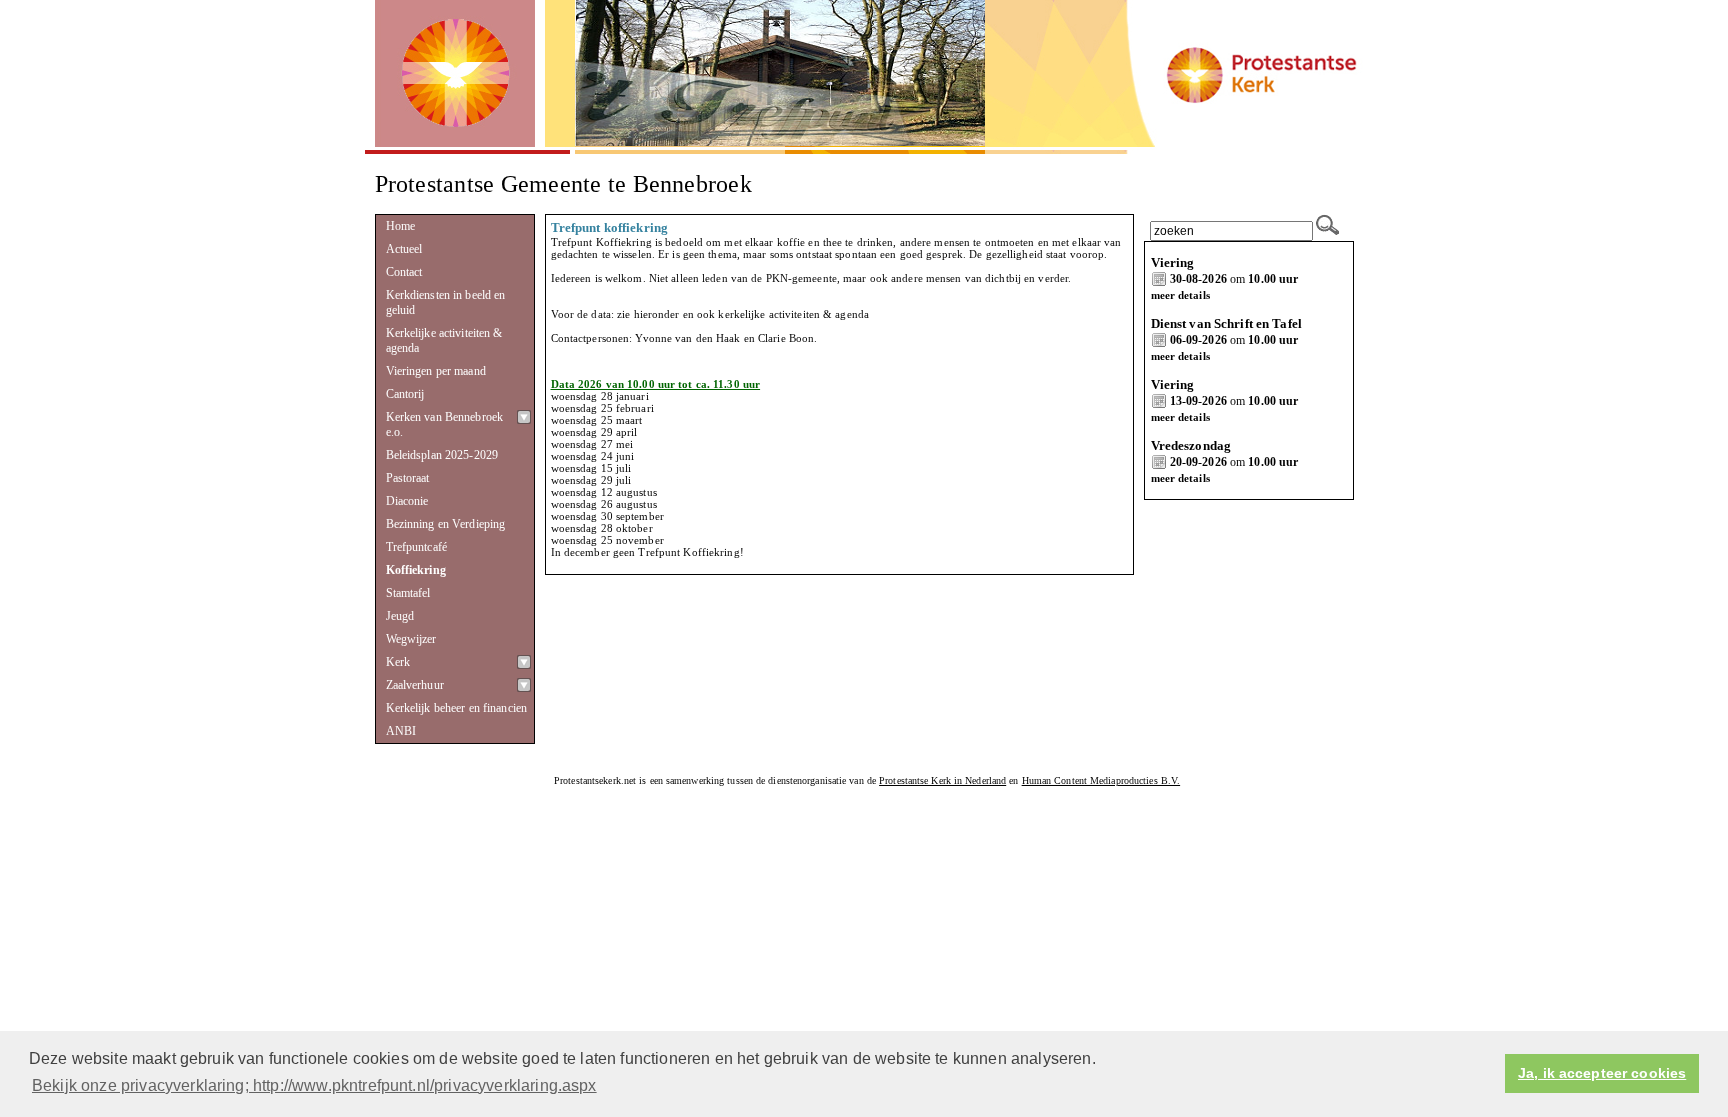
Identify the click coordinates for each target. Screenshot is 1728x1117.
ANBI (401, 731)
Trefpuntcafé (417, 547)
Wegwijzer (411, 639)
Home (401, 226)
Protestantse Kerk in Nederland (942, 780)
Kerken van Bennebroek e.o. (445, 424)
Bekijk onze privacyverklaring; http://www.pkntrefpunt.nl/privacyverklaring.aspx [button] (314, 1085)
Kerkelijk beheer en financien (457, 708)
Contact (404, 272)
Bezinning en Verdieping (446, 524)
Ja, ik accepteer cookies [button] (1602, 1073)
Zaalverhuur (415, 685)
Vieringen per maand (436, 371)
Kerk (398, 662)
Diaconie (407, 501)
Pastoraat (408, 478)
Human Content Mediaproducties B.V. (1101, 780)
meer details (1180, 295)
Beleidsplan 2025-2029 (442, 455)
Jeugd (400, 616)
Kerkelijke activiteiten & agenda (444, 340)
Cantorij (405, 394)
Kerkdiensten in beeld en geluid (446, 302)
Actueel (404, 249)
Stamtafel (408, 593)
